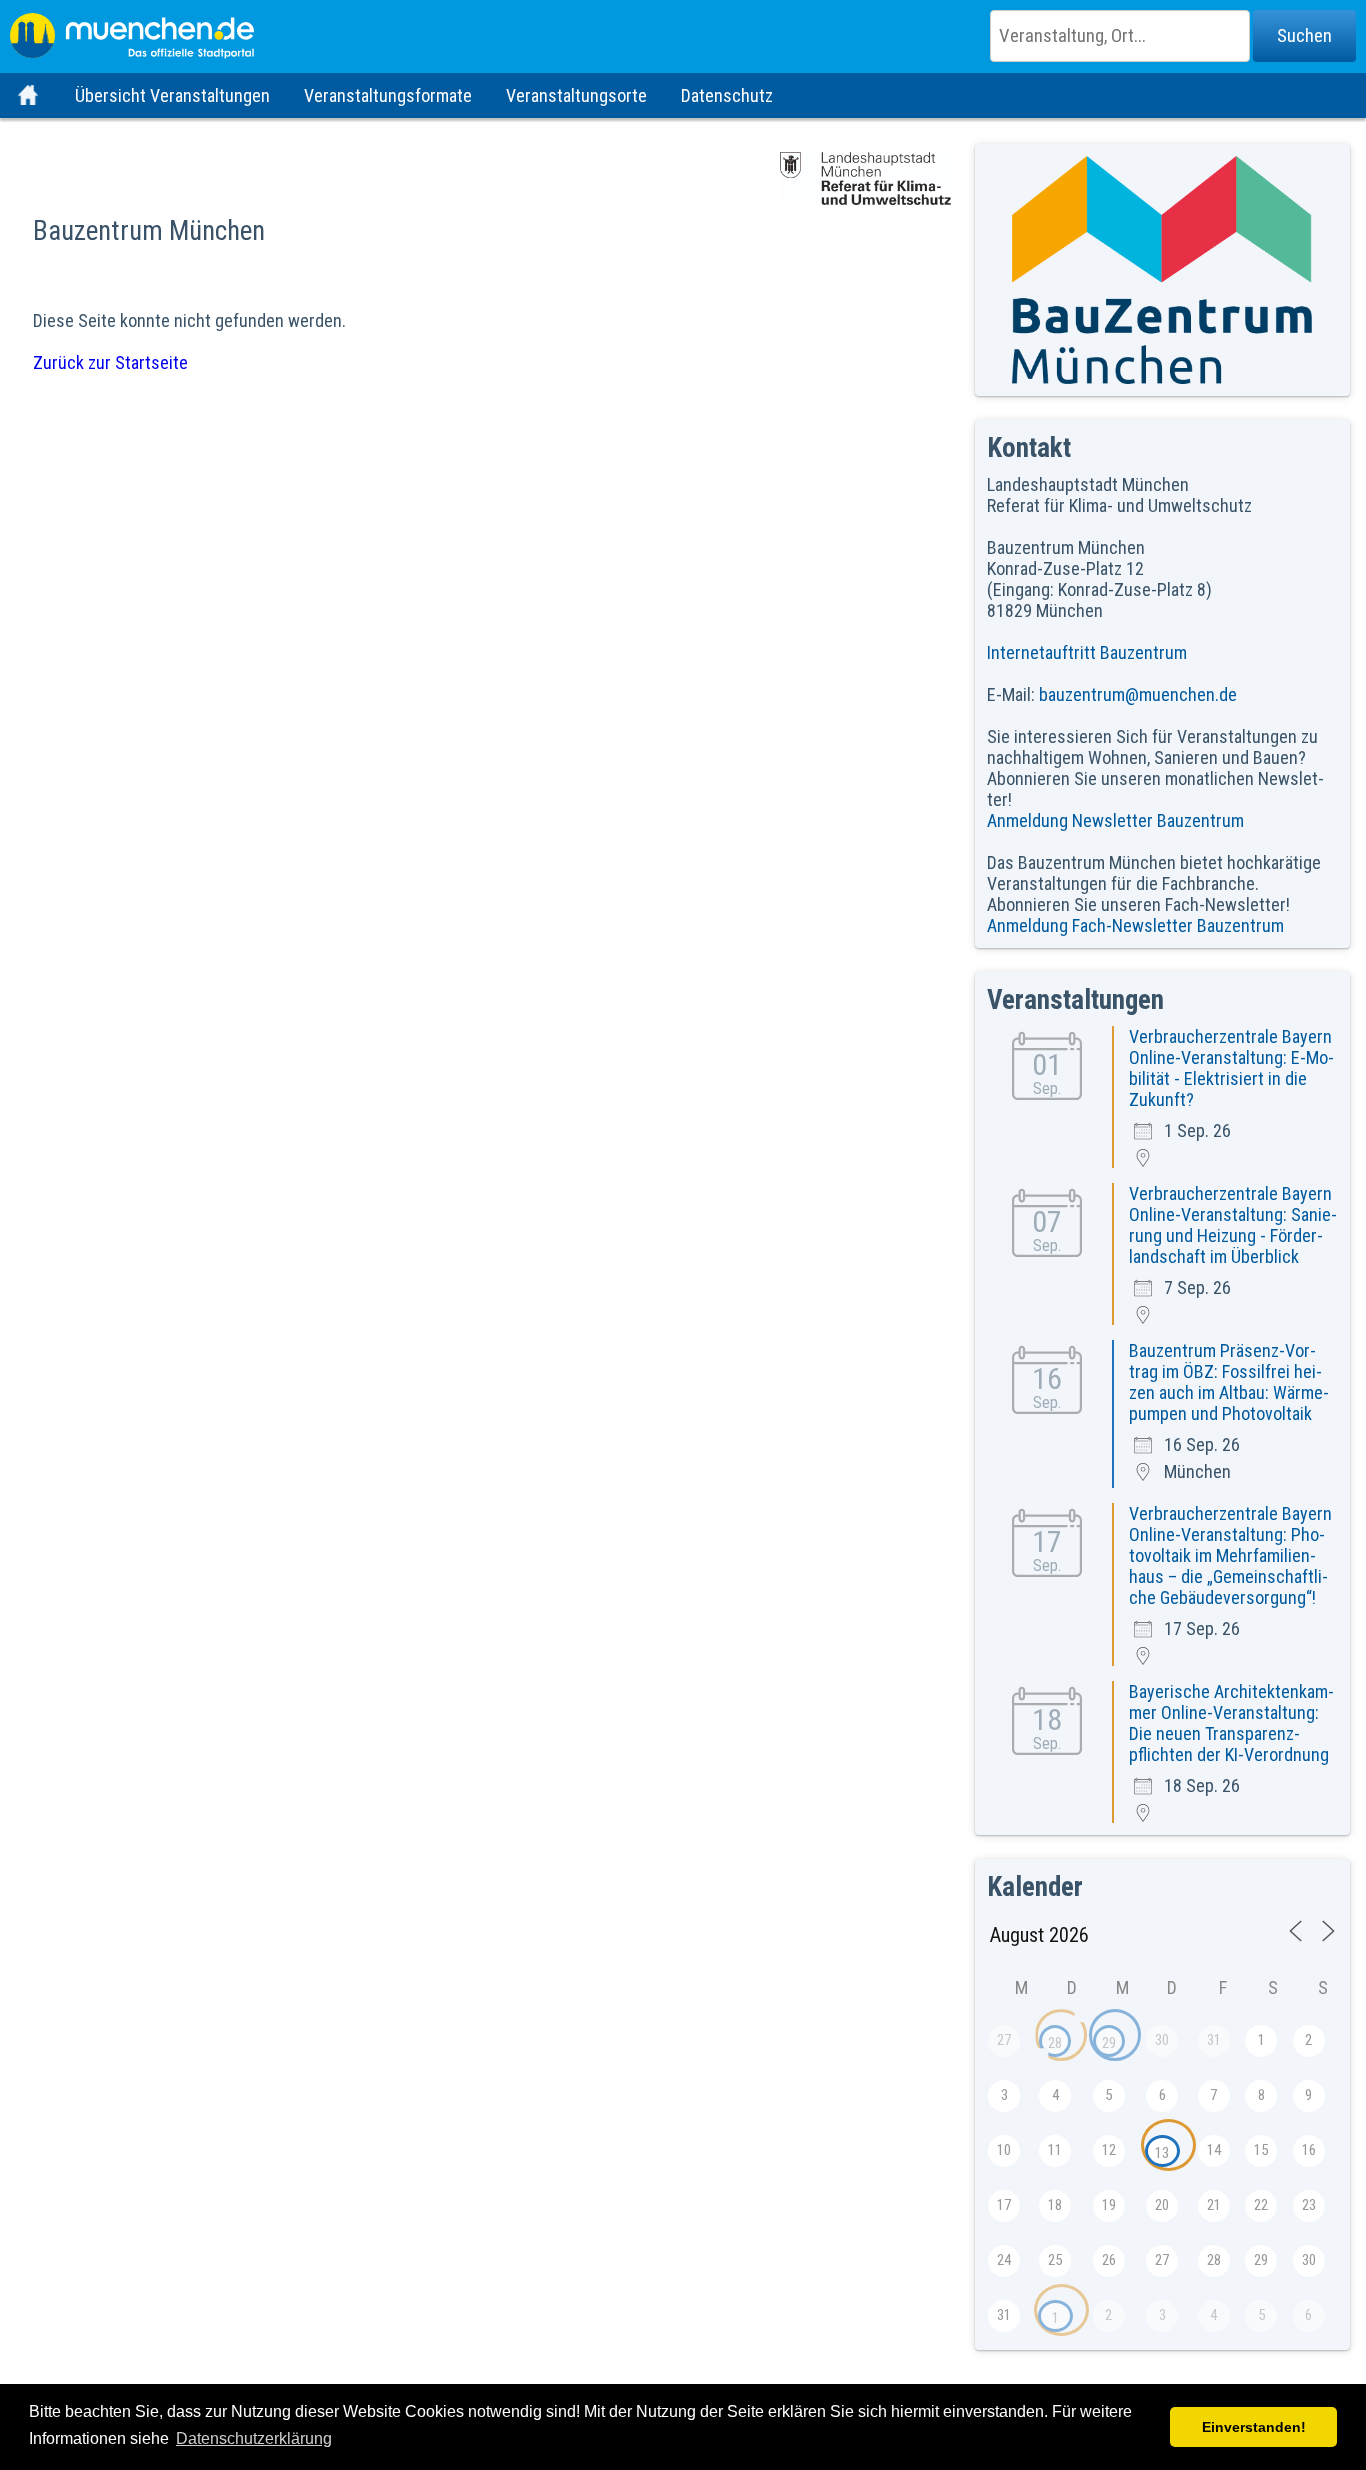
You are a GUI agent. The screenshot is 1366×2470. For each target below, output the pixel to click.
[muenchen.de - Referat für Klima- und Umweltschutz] (683, 30)
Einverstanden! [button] (1254, 2427)
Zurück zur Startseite (110, 362)
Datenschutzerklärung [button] (254, 2438)
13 (1162, 2153)
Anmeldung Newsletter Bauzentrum (1115, 820)
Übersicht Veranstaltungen (172, 95)
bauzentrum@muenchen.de (1138, 694)
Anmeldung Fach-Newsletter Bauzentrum (1135, 925)
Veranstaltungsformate (388, 95)
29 (1109, 2043)
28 (1055, 2043)
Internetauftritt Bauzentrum (1087, 652)
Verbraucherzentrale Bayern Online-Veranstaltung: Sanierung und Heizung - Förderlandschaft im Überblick (1233, 1225)
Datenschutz (727, 95)
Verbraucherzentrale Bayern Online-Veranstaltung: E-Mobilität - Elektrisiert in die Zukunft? (1231, 1068)
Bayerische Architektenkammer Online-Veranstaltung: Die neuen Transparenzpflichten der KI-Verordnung (1231, 1723)
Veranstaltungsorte (576, 95)
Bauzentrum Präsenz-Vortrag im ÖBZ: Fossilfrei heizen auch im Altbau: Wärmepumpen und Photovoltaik (1229, 1382)
